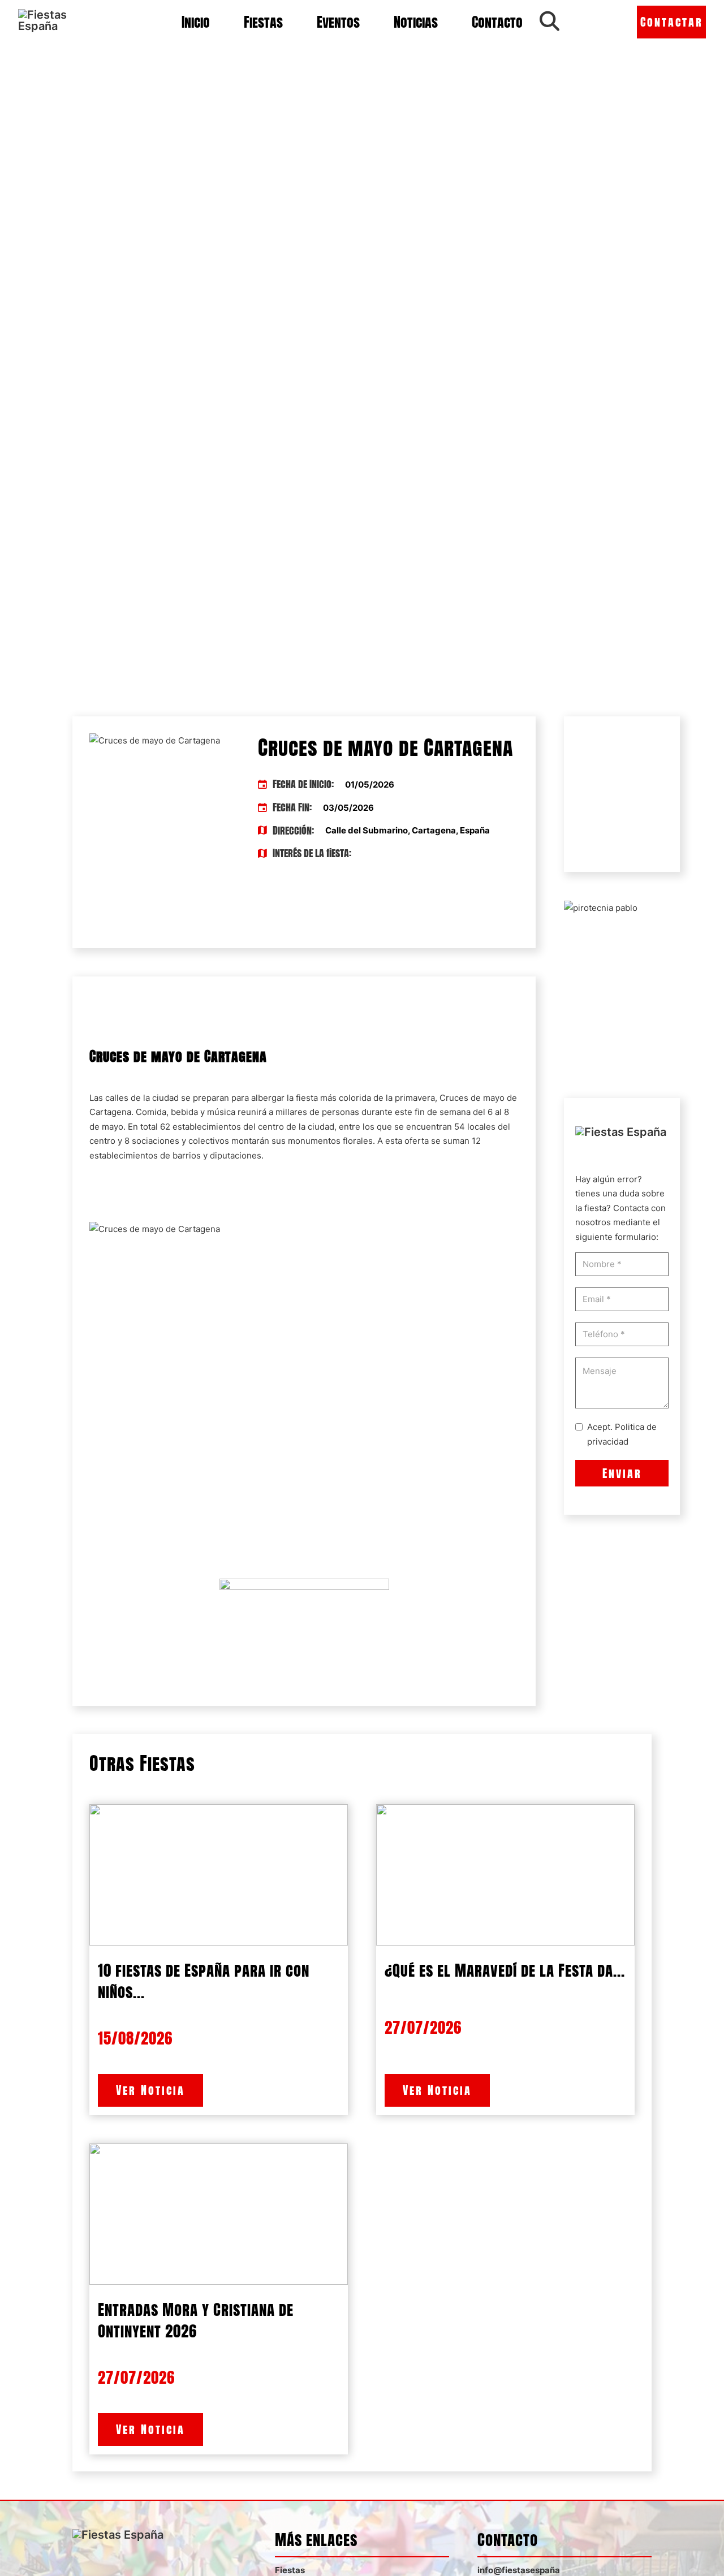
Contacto (497, 22)
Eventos (338, 22)
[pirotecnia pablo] (601, 907)
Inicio (196, 22)
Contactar (672, 22)
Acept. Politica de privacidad (622, 1434)
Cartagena (110, 1112)
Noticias (416, 22)
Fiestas (263, 22)
